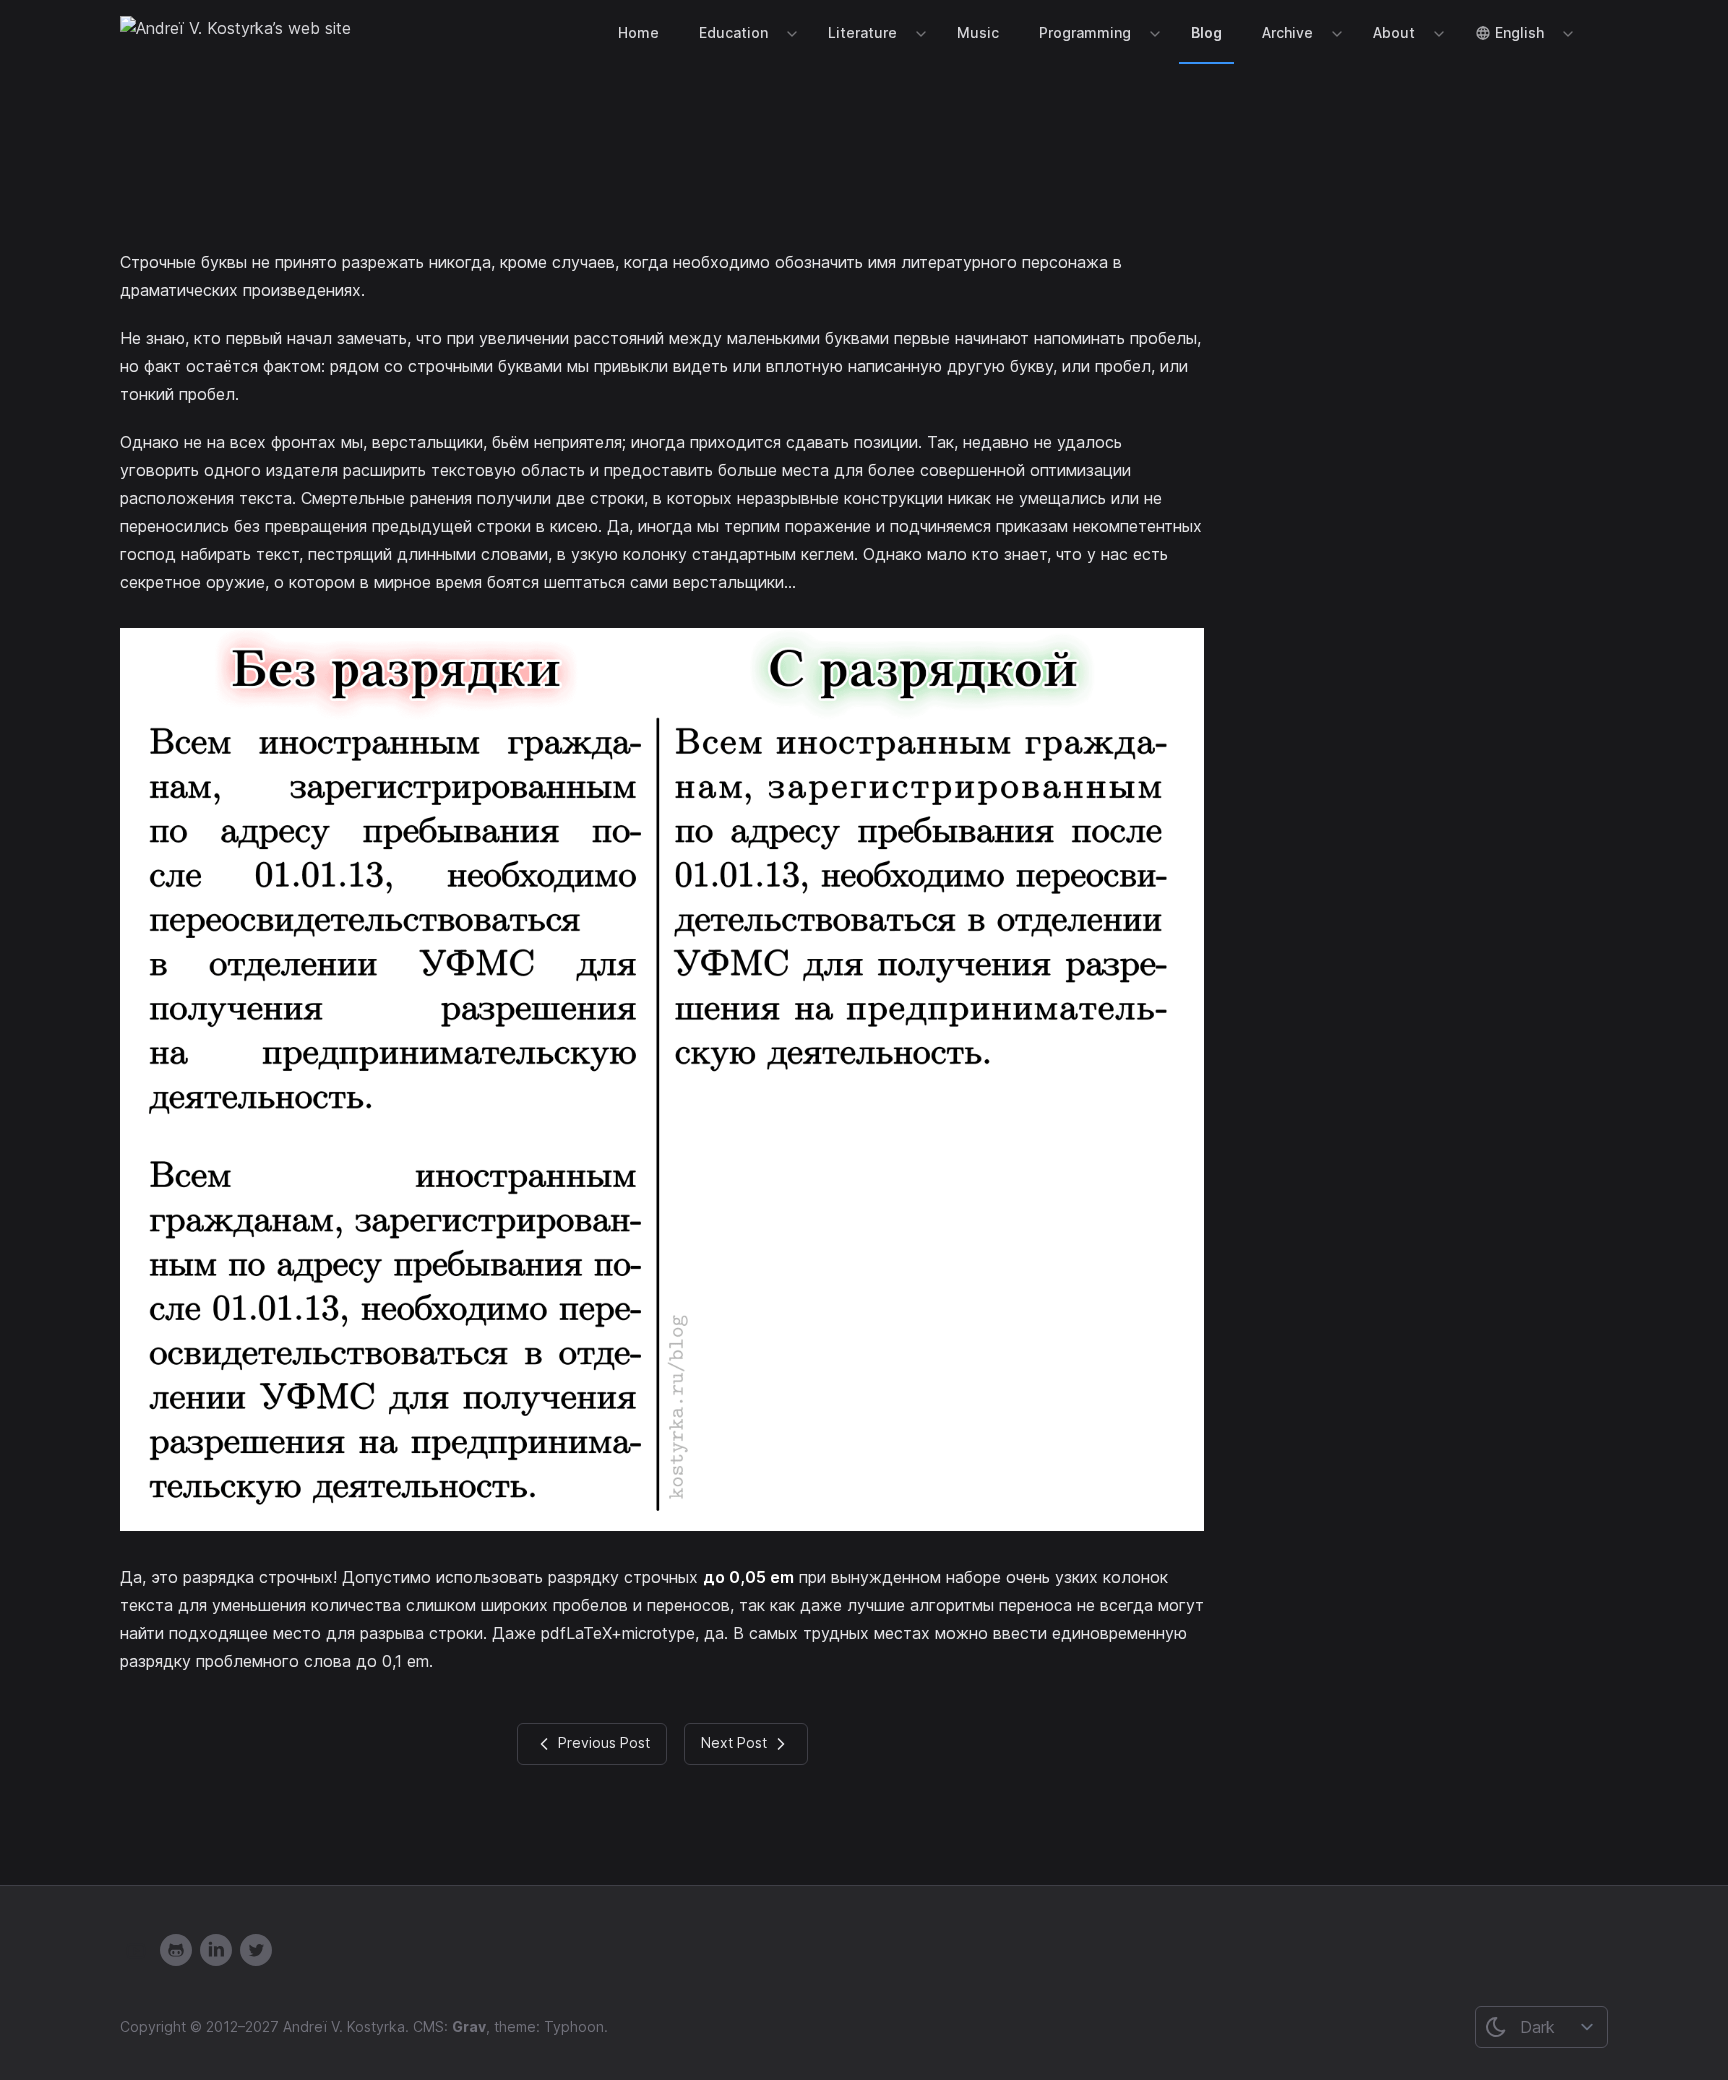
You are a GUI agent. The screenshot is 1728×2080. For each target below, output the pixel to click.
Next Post (736, 1742)
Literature (862, 32)
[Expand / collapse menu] (790, 33)
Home (638, 32)
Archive (1287, 32)
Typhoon (574, 2026)
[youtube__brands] (136, 1950)
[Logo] (235, 32)
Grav (469, 2026)
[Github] (176, 1950)
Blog (1206, 32)
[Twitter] (216, 1950)
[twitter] (256, 1950)
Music (978, 32)
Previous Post (602, 1742)
